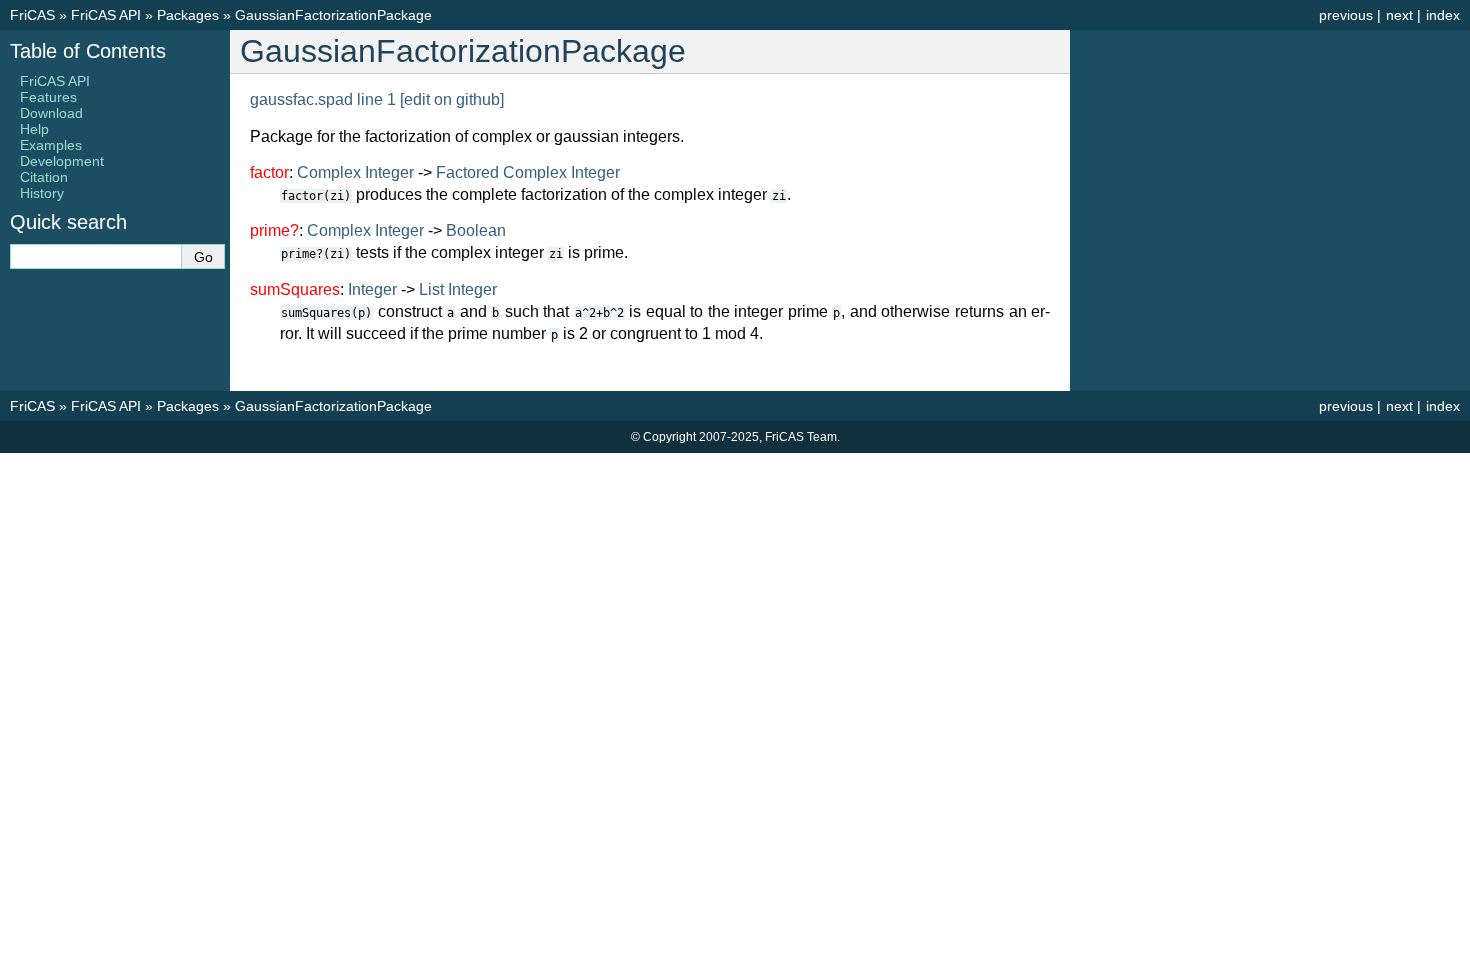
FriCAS (32, 15)
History (42, 193)
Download (51, 113)
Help (34, 129)
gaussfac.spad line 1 (323, 99)
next (1399, 15)
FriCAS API (106, 15)
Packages (188, 15)
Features (48, 97)
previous (1346, 15)
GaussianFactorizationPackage (333, 15)
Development (62, 161)
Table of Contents (88, 51)
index (1443, 15)
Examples (51, 145)
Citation (44, 177)
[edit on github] (452, 99)
